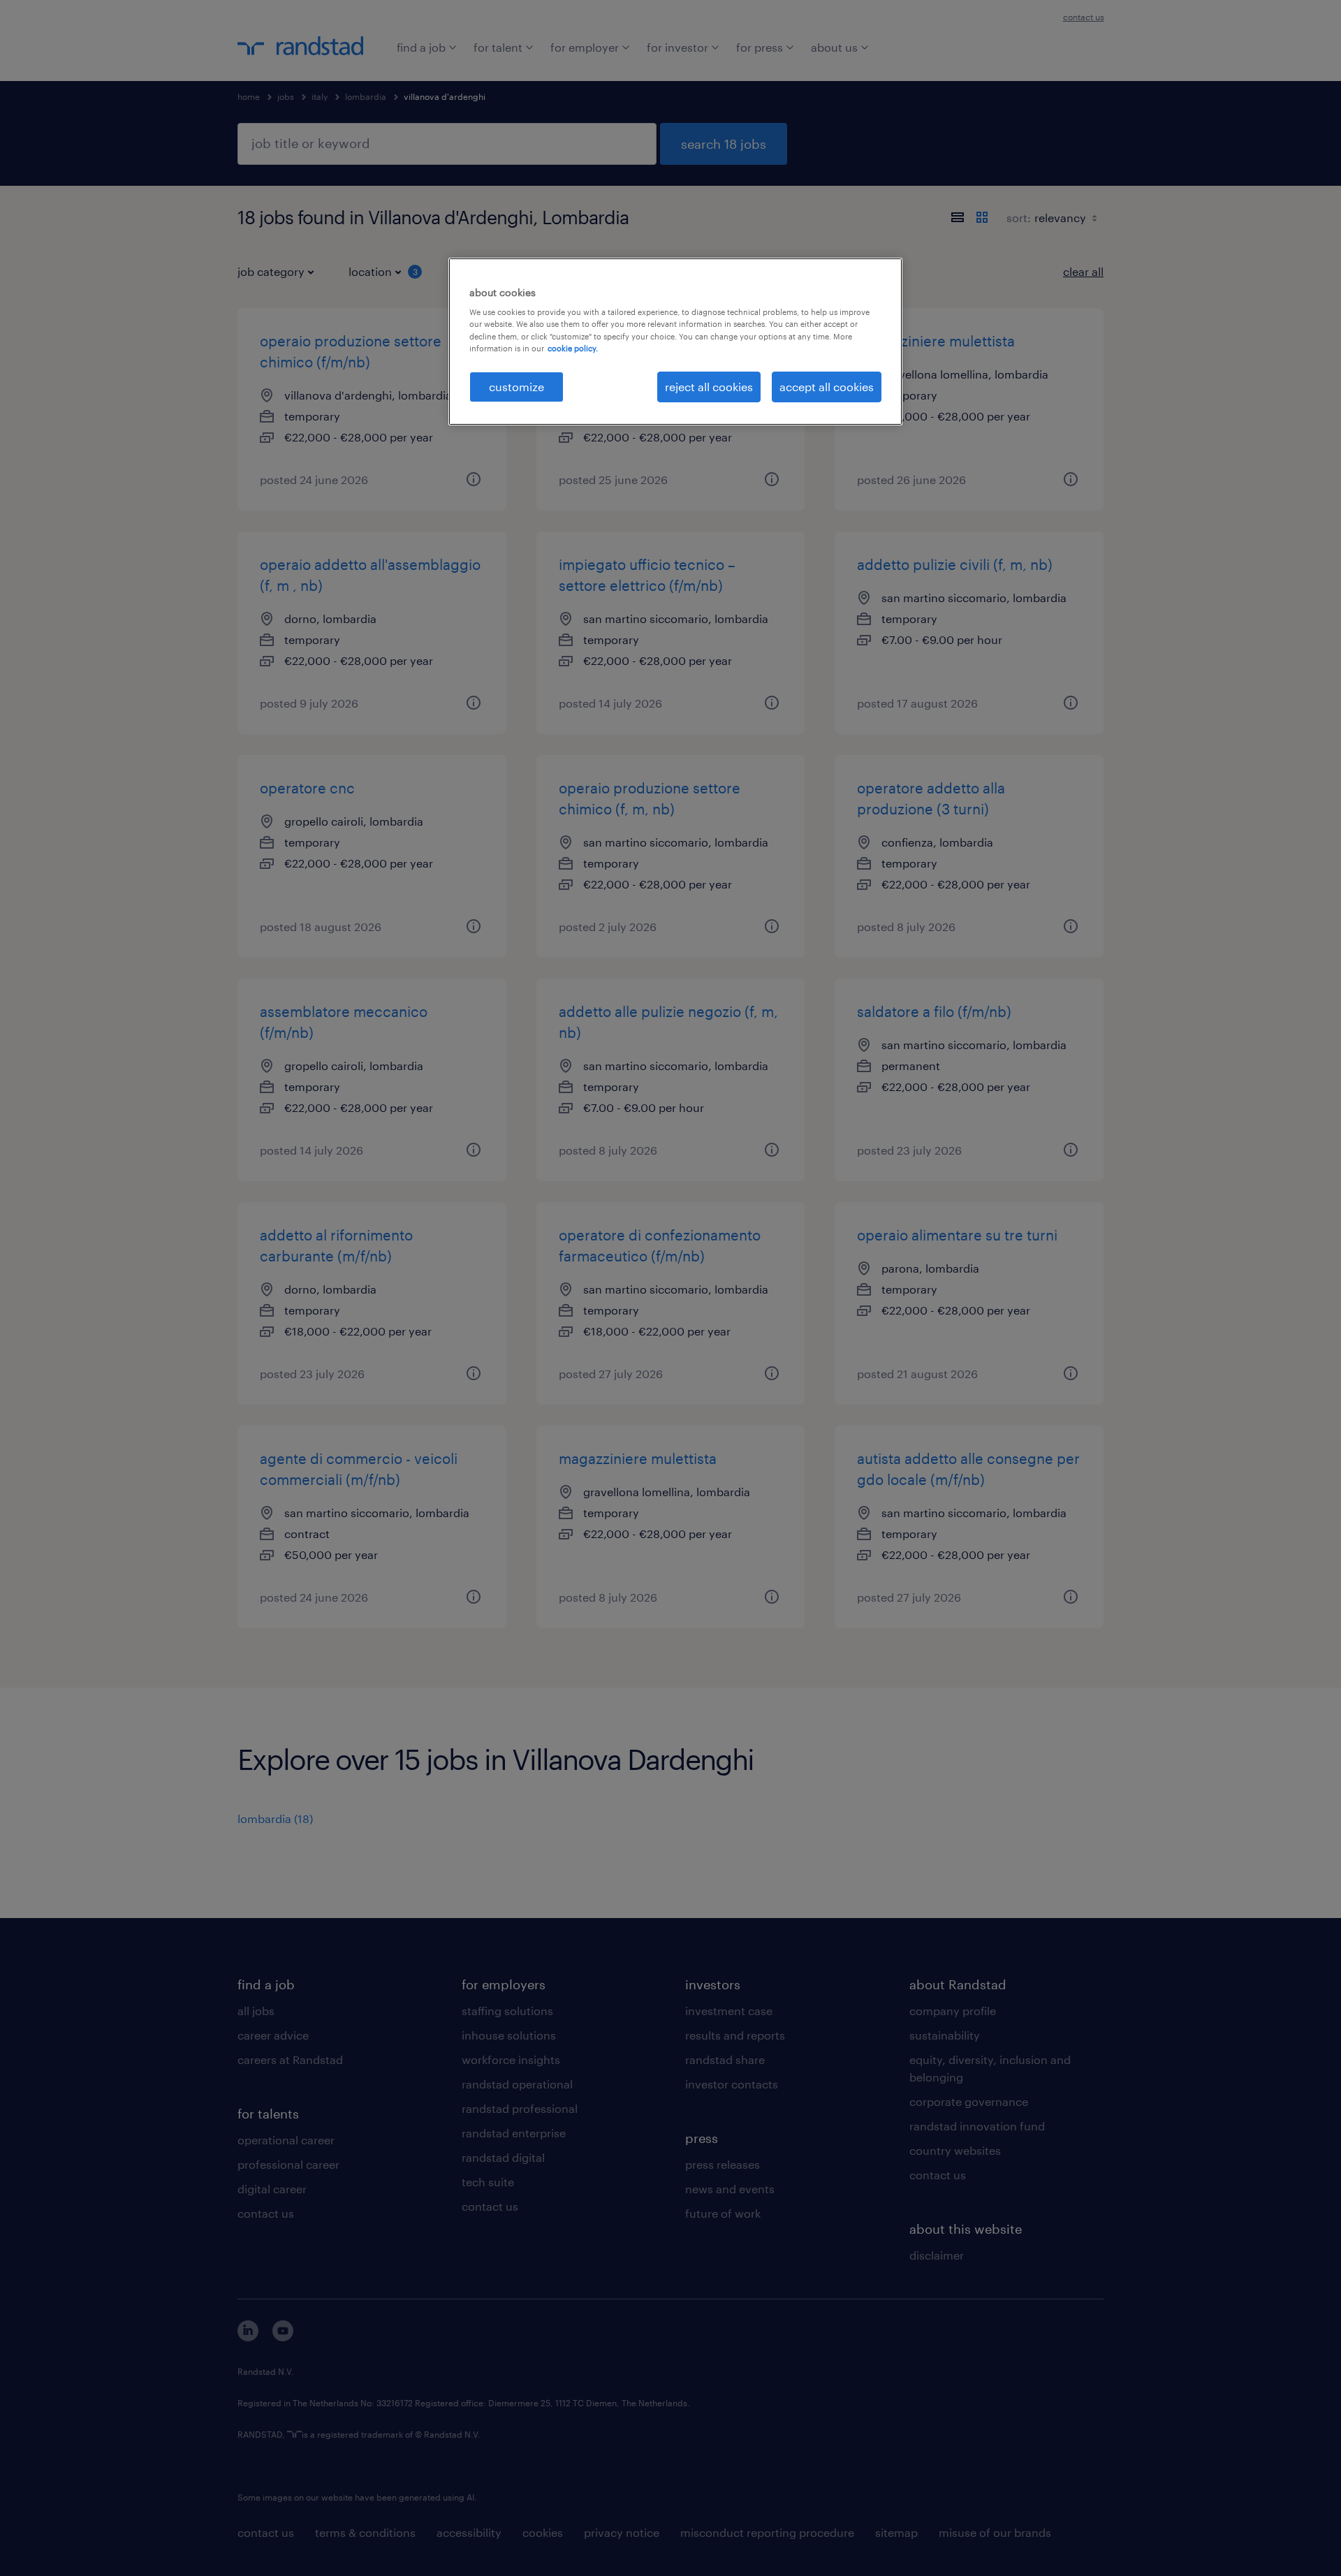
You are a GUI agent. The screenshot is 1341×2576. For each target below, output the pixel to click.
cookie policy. (573, 348)
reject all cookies (709, 387)
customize (516, 387)
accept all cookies (827, 387)
